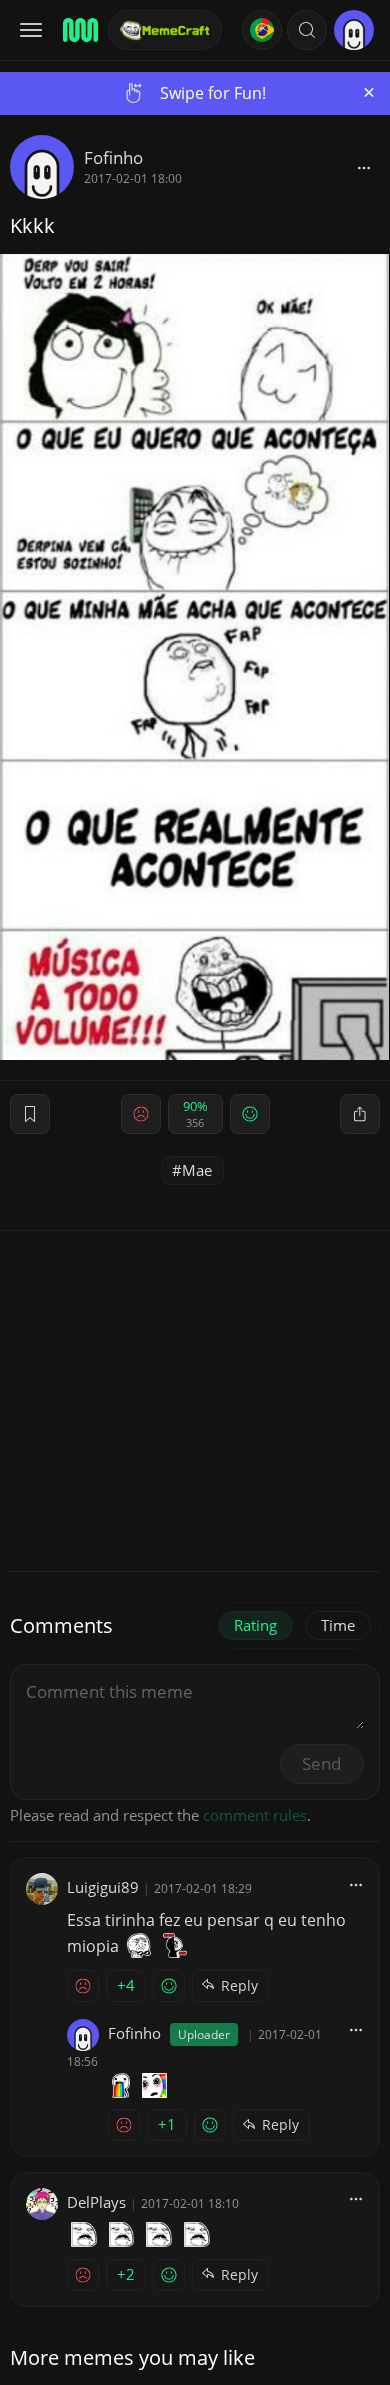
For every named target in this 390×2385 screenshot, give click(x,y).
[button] (307, 30)
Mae (197, 1170)
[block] (364, 167)
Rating (255, 1625)
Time (338, 1625)
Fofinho (113, 157)
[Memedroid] (79, 30)
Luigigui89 (103, 1887)
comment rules (255, 1815)
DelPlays (96, 2202)
